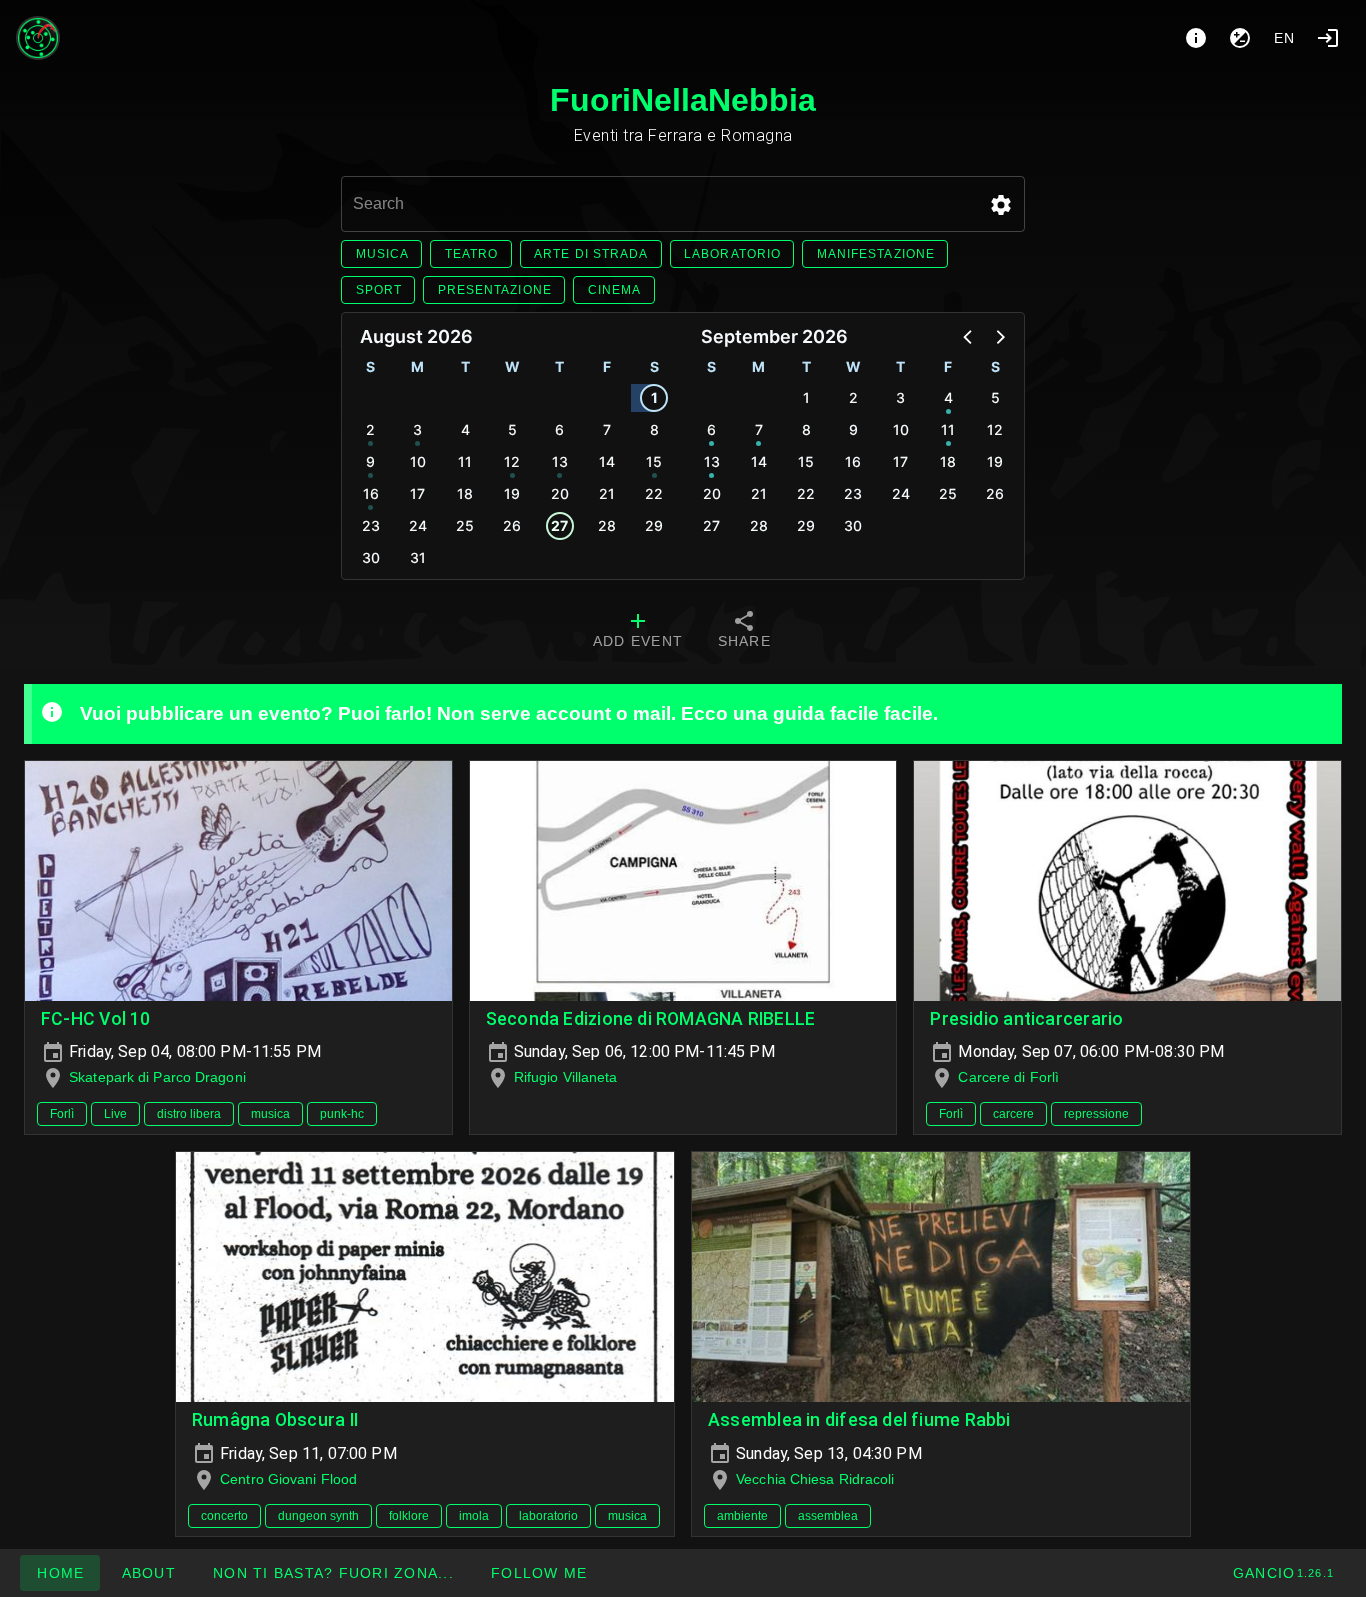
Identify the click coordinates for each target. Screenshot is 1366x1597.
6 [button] (559, 429)
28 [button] (607, 525)
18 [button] (465, 493)
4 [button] (465, 429)
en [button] (1285, 38)
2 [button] (370, 429)
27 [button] (559, 525)
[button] (1001, 205)
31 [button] (418, 557)
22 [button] (654, 493)
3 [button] (417, 429)
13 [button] (560, 461)
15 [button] (654, 461)
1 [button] (654, 397)
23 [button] (371, 525)
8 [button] (654, 429)
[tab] (638, 632)
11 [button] (465, 461)
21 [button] (607, 493)
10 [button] (418, 461)
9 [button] (370, 461)
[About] (1196, 38)
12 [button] (512, 461)
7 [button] (607, 429)
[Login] (1328, 38)
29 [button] (654, 525)
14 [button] (607, 461)
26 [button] (512, 525)
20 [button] (560, 493)
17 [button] (417, 493)
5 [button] (512, 429)
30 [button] (371, 557)
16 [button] (371, 493)
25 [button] (465, 525)
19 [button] (512, 493)
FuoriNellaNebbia (683, 100)
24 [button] (418, 525)
